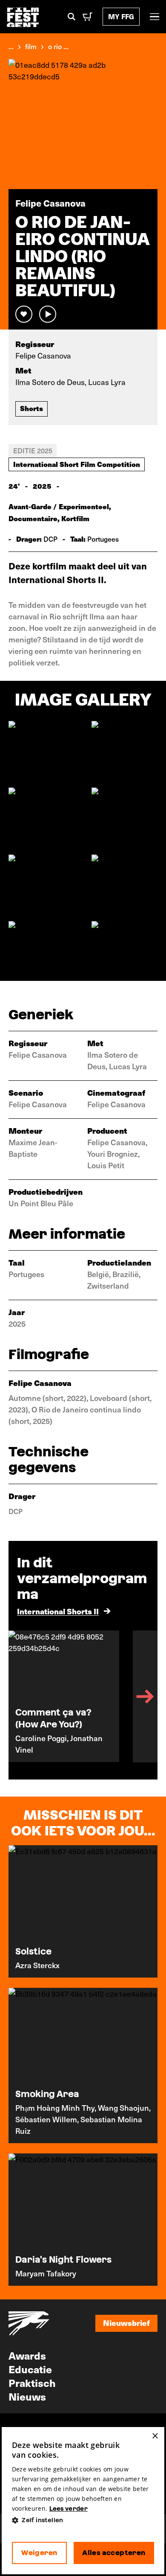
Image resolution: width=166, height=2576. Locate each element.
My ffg (121, 16)
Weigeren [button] (39, 2553)
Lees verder (69, 2509)
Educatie (30, 2369)
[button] (83, 2520)
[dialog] (83, 2501)
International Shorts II (58, 1611)
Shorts (31, 408)
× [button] (155, 2436)
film (31, 46)
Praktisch (32, 2383)
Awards (27, 2355)
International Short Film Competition (77, 464)
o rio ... (58, 46)
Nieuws (27, 2396)
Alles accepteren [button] (114, 2553)
